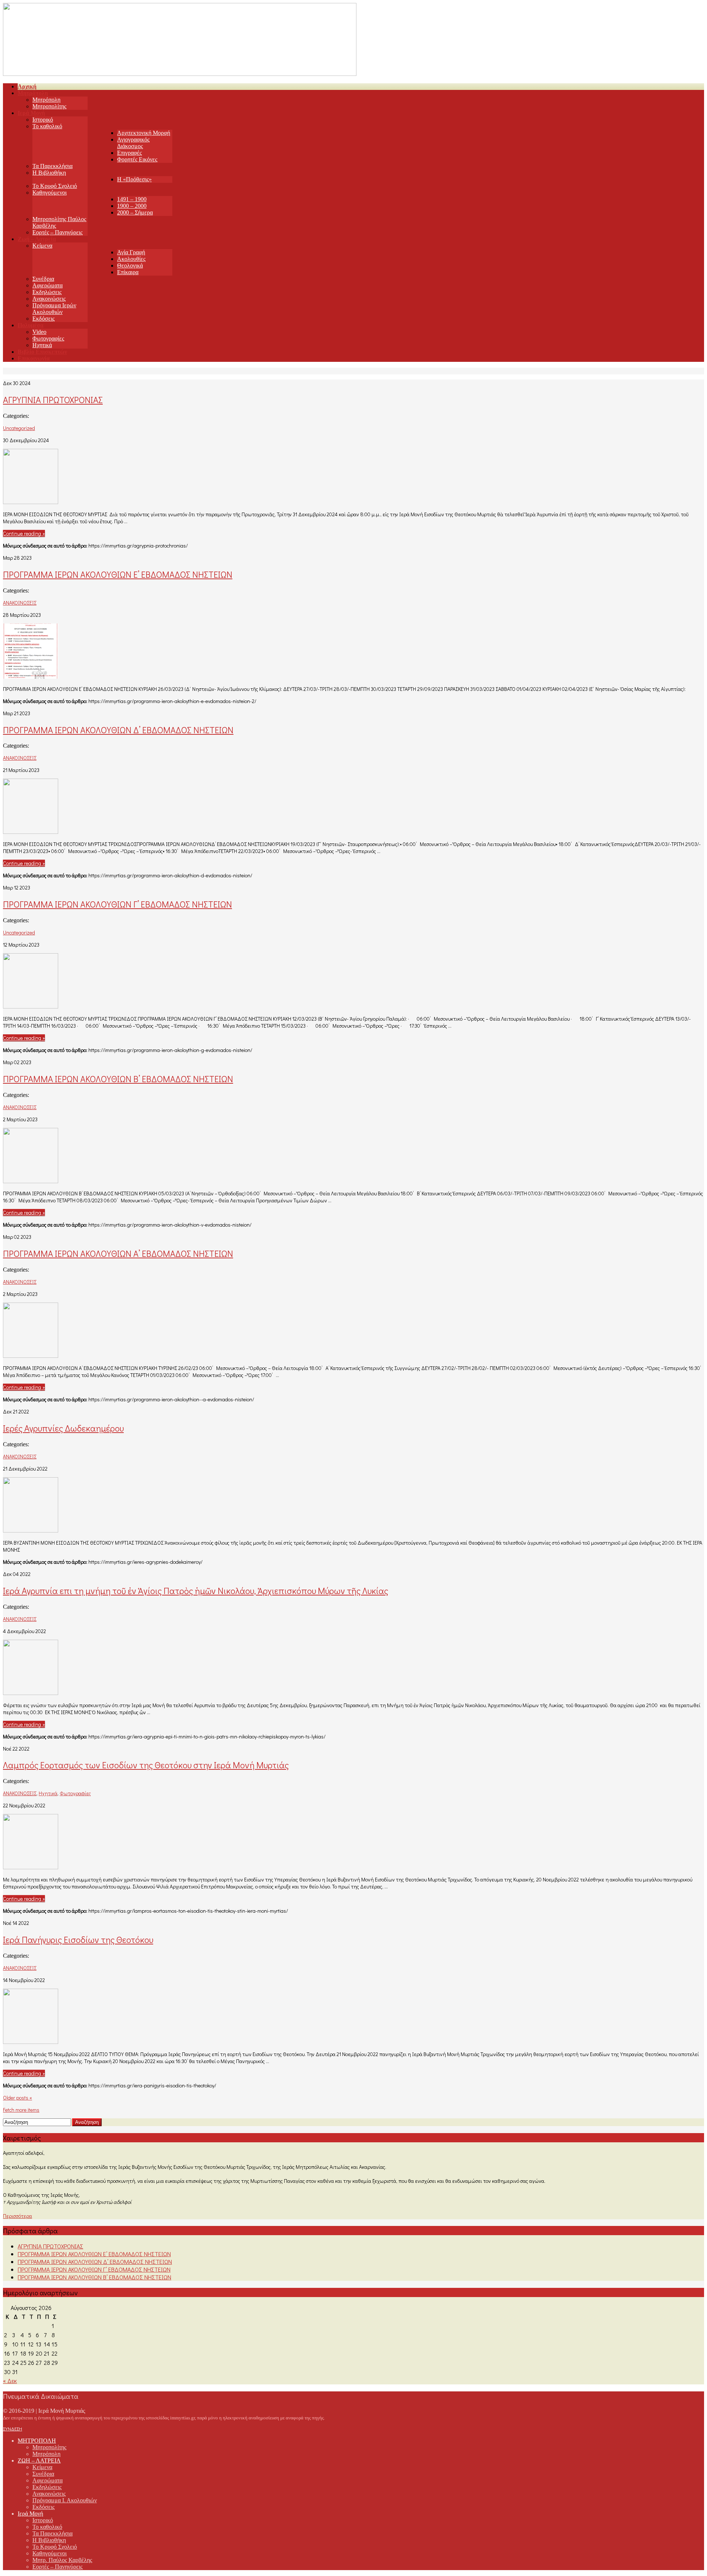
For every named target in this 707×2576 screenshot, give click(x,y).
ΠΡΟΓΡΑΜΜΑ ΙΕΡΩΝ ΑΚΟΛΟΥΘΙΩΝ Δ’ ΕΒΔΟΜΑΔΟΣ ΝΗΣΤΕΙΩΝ (118, 730)
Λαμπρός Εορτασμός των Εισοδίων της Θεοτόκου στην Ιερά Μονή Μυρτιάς (146, 1765)
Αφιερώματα (48, 285)
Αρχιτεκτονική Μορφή (144, 133)
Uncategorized (19, 428)
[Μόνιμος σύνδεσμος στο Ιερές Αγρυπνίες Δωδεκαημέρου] (31, 1530)
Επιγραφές (129, 153)
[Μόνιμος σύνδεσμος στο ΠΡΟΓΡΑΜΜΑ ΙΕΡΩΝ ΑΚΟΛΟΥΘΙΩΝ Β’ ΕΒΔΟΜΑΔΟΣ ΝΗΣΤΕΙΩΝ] (31, 1181)
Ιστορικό (43, 120)
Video (39, 332)
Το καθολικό (47, 126)
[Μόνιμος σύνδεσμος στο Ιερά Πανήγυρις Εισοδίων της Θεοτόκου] (31, 2042)
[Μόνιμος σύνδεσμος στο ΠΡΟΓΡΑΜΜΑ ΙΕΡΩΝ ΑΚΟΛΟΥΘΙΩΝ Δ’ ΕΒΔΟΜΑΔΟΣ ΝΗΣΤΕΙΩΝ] (31, 831)
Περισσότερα (17, 2216)
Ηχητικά (42, 345)
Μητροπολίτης (49, 106)
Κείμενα (42, 246)
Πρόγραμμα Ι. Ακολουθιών (65, 2500)
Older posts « (17, 2098)
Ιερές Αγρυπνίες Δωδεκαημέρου (63, 1428)
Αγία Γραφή (131, 252)
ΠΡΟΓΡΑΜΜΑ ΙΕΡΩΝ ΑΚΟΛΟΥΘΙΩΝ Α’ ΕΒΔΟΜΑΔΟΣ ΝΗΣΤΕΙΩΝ (118, 1253)
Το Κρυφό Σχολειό (55, 186)
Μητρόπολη (46, 100)
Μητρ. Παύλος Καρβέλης (62, 2560)
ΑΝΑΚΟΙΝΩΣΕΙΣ (20, 603)
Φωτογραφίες (48, 338)
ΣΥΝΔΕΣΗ (13, 2429)
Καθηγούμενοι (50, 193)
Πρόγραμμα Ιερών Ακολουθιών (54, 309)
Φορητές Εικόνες (137, 159)
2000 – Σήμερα (135, 212)
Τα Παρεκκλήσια (52, 166)
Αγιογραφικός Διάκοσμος (133, 143)
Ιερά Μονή (30, 2514)
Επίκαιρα (128, 272)
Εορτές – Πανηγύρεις (57, 232)
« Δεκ (10, 2381)
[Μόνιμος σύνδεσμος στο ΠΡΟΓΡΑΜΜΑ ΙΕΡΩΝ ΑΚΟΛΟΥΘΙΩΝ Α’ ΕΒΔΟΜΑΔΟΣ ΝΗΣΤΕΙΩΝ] (31, 1355)
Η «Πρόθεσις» (134, 179)
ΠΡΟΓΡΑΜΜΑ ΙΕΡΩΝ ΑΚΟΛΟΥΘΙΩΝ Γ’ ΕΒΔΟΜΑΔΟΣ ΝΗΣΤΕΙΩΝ (117, 904)
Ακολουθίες (131, 259)
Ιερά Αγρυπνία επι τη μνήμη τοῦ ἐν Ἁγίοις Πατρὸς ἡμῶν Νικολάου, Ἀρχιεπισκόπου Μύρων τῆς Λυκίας (196, 1591)
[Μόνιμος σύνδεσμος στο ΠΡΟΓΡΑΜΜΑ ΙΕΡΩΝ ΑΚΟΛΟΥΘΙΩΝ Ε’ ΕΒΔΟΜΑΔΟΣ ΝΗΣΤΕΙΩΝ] (31, 676)
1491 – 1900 (132, 199)
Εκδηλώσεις (47, 292)
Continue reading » (24, 533)
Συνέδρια (43, 279)
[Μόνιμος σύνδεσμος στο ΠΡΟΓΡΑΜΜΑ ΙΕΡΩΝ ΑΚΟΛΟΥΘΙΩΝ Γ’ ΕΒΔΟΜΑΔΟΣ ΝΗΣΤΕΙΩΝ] (31, 1006)
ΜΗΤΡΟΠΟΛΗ (37, 2441)
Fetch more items (21, 2110)
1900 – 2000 (132, 206)
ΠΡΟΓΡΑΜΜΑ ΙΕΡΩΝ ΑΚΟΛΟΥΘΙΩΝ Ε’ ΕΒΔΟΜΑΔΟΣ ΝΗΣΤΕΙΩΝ (118, 574)
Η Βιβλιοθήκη (49, 173)
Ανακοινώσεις (49, 299)
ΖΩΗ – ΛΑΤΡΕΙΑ (39, 2460)
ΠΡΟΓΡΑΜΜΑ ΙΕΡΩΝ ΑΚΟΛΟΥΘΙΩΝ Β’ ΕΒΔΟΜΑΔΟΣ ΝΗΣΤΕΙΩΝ (118, 1079)
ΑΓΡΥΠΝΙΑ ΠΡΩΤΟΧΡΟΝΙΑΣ (53, 400)
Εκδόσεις (43, 319)
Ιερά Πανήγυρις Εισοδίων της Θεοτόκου (78, 1939)
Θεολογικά (130, 265)
